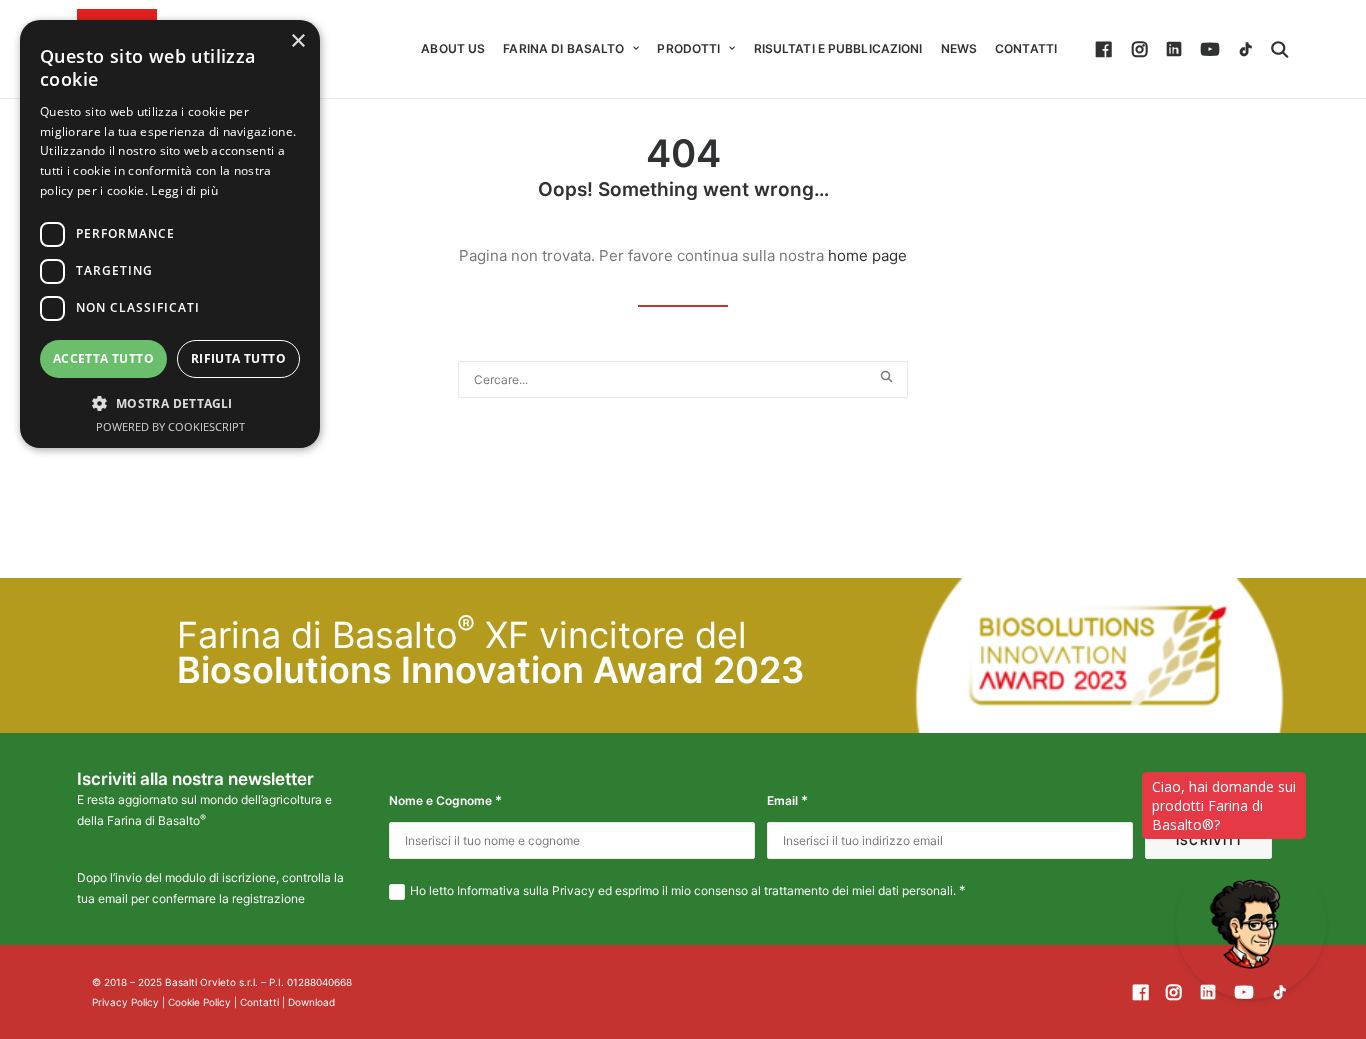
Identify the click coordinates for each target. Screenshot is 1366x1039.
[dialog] (170, 234)
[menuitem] (453, 49)
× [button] (297, 41)
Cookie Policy (199, 1002)
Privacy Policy (125, 1002)
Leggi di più (184, 190)
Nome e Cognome (445, 800)
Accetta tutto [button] (103, 358)
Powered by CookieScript (170, 426)
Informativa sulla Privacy (526, 890)
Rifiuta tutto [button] (238, 358)
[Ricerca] (683, 379)
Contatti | (264, 1002)
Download (311, 1002)
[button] (1106, 49)
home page (867, 255)
